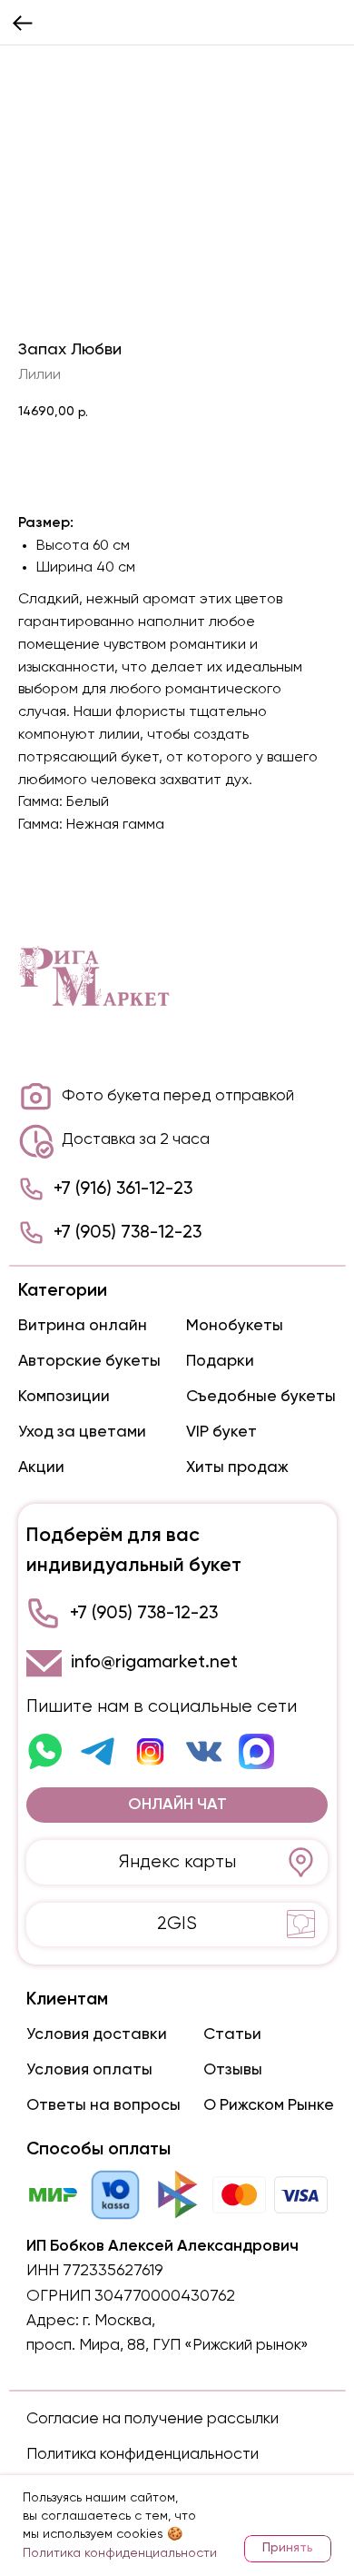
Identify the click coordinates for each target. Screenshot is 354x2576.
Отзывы (233, 2070)
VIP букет (221, 1432)
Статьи (232, 2034)
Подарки (220, 1361)
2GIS (177, 1924)
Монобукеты (235, 1326)
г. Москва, (119, 2321)
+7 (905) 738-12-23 (128, 1233)
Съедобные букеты (261, 1397)
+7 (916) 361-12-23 (123, 1189)
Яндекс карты (177, 1862)
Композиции (64, 1397)
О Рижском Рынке (269, 2105)
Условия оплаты (89, 2070)
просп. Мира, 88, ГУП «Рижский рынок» (167, 2345)
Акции (41, 1467)
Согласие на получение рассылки (152, 2419)
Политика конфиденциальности (143, 2454)
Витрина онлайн (83, 1326)
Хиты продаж (237, 1467)
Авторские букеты (89, 1361)
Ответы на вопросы (103, 2105)
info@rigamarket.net (154, 1662)
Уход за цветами (82, 1432)
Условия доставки (97, 2034)
